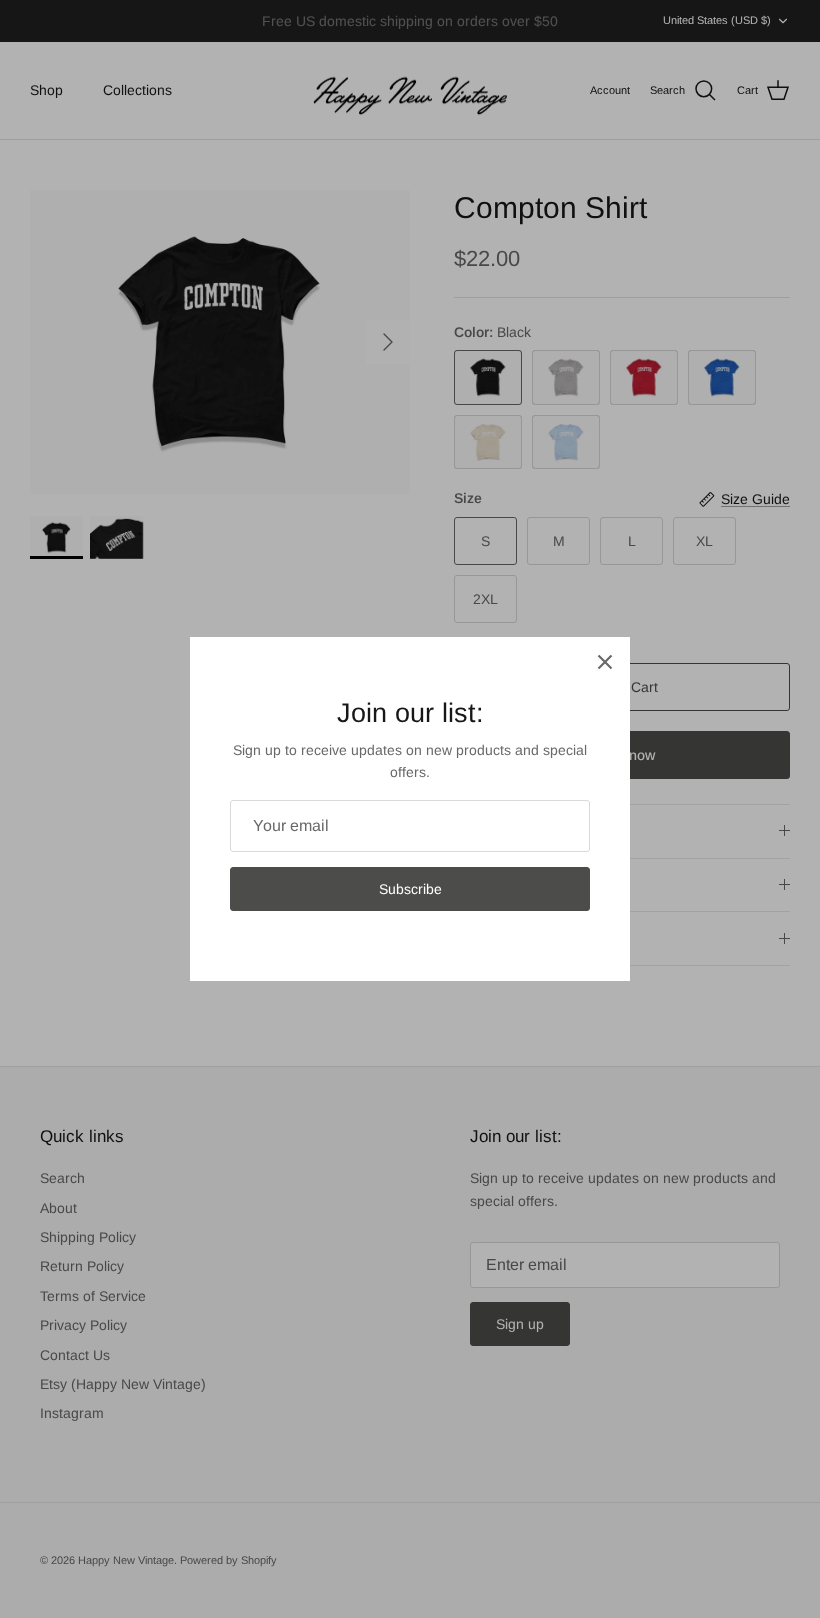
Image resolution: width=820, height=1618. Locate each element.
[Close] (605, 662)
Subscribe (410, 889)
